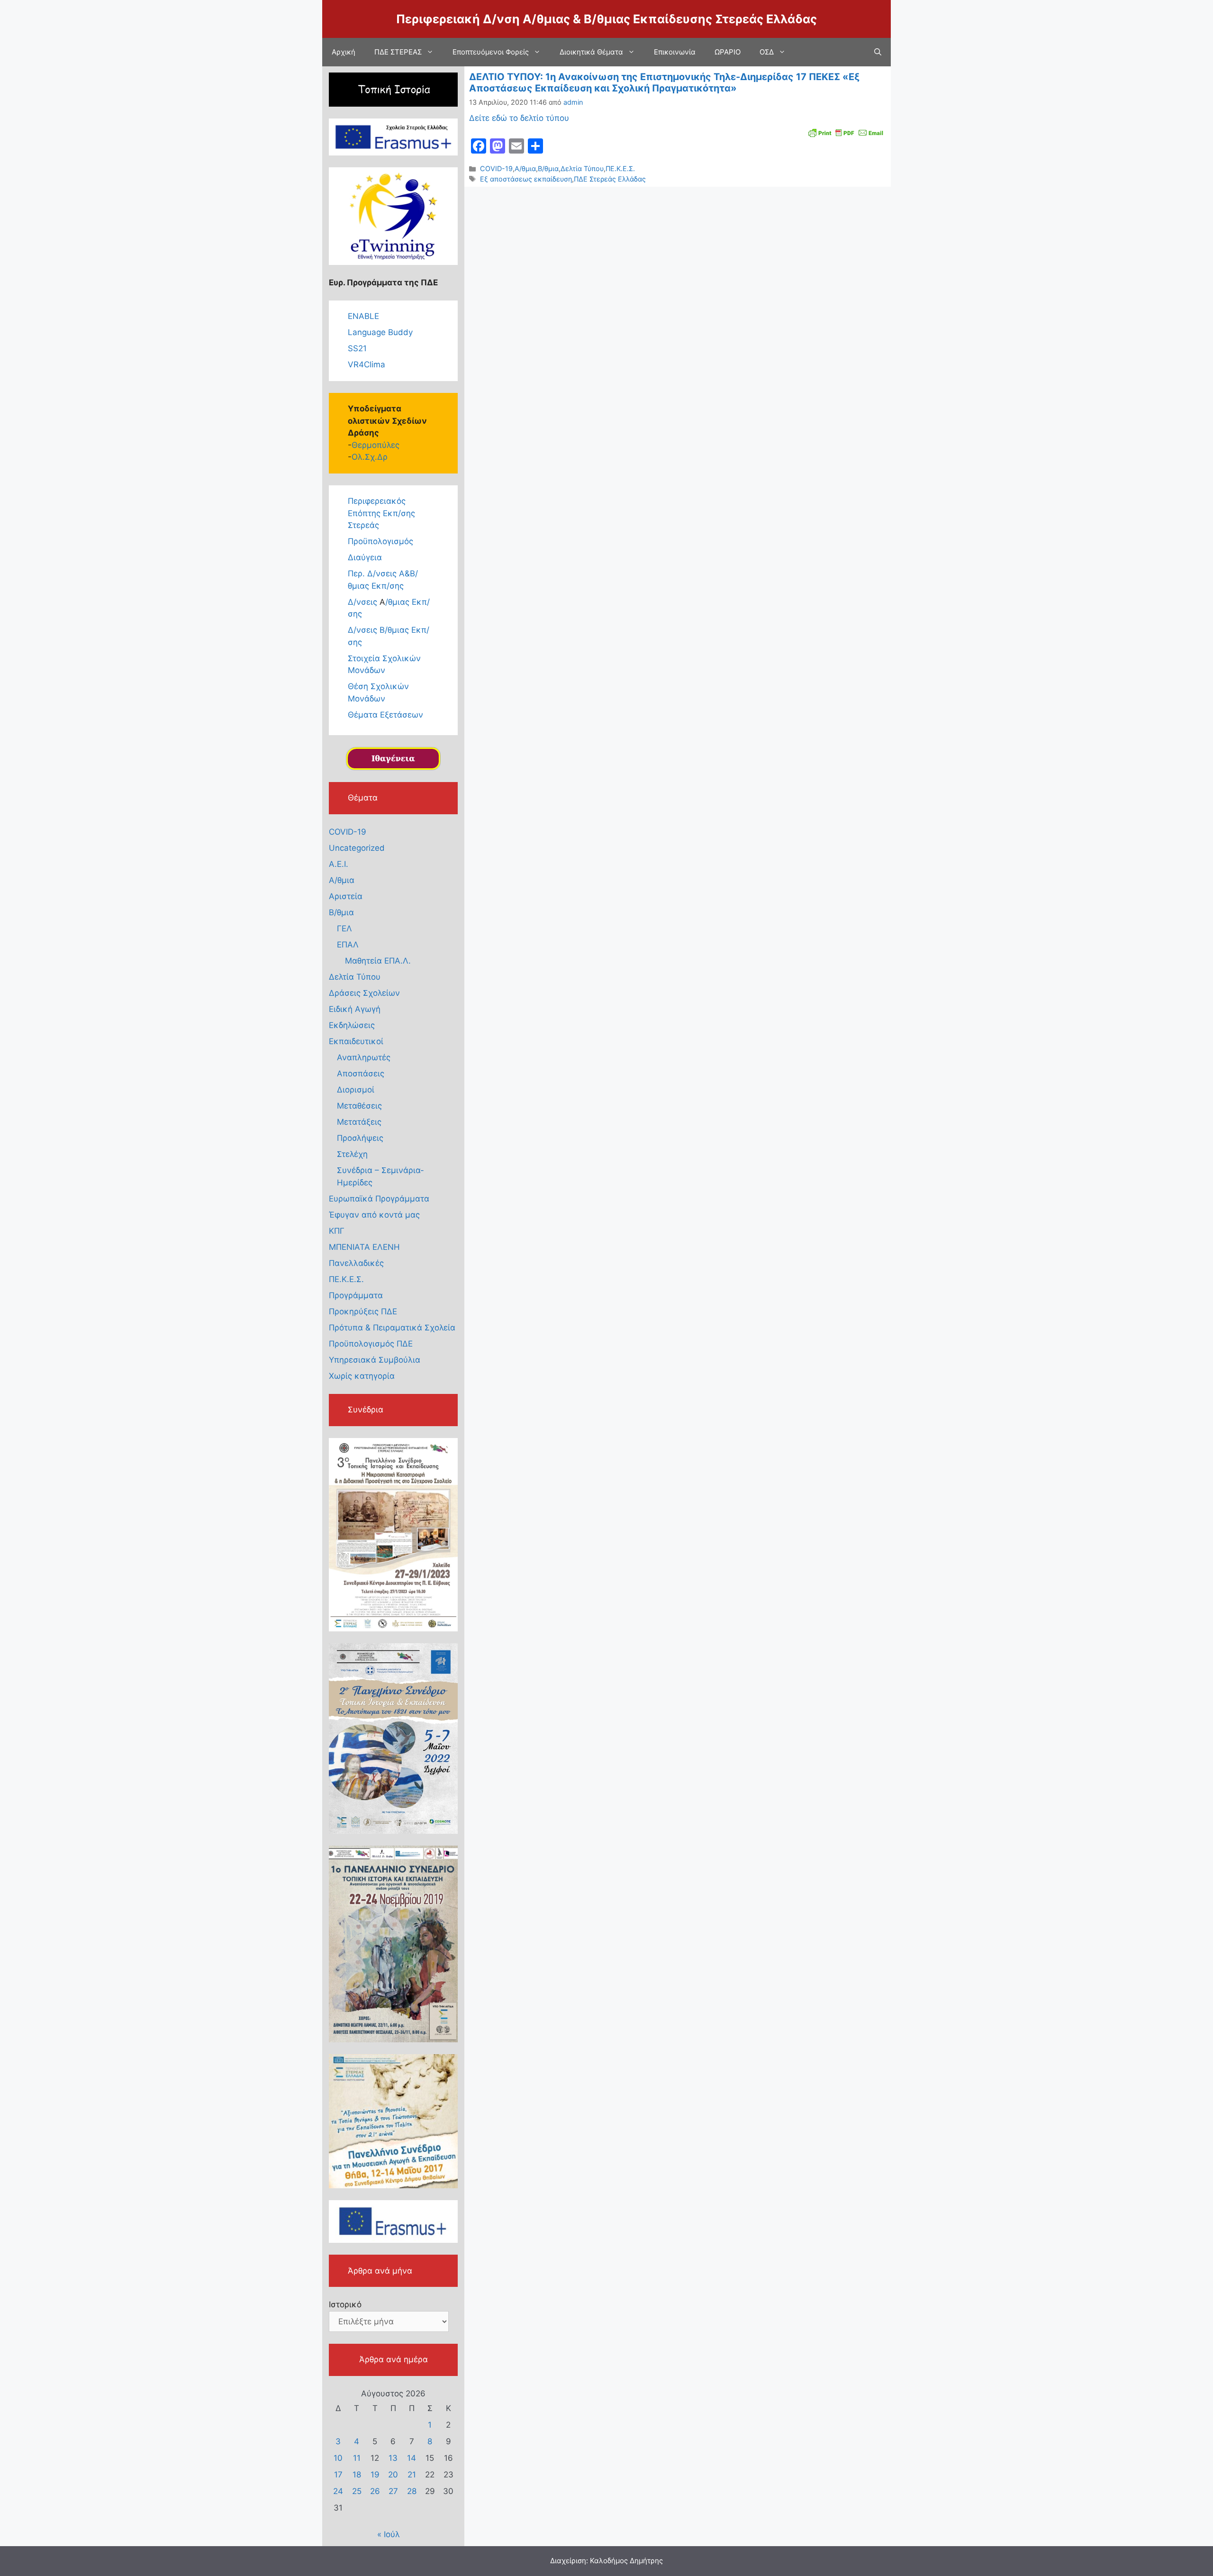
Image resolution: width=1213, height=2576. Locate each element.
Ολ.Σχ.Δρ (370, 457)
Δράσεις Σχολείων (364, 993)
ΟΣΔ (767, 52)
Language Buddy (380, 332)
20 (393, 2475)
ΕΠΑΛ (348, 945)
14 (412, 2458)
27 (393, 2491)
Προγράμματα (356, 1295)
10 (338, 2458)
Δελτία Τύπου (582, 168)
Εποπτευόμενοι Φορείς (491, 52)
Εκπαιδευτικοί (356, 1041)
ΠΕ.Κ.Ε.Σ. (620, 168)
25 (357, 2491)
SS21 (357, 348)
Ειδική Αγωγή (355, 1009)
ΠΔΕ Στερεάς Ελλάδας (610, 179)
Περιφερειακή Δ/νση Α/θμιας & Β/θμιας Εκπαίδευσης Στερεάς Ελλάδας (606, 19)
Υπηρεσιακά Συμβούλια (375, 1360)
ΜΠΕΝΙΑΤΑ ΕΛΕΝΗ (364, 1247)
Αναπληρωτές (364, 1057)
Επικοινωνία (675, 52)
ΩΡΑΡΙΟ (728, 52)
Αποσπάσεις (361, 1074)
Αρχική (344, 52)
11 (357, 2458)
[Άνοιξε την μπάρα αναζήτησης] (878, 52)
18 (357, 2475)
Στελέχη (352, 1154)
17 (338, 2475)
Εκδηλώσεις (352, 1025)
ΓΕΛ (344, 928)
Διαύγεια (365, 557)
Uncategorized (357, 848)
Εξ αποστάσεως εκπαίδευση (526, 179)
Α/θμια (525, 168)
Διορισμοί (356, 1090)
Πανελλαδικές (356, 1263)
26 (375, 2491)
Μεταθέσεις (359, 1106)
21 (412, 2475)
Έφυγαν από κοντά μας (374, 1215)
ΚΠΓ (337, 1231)
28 (412, 2491)
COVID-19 (496, 168)
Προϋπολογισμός (380, 541)
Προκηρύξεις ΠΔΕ (363, 1311)
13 (393, 2458)
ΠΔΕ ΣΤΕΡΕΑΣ (398, 52)
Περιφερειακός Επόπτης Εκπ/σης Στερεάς (381, 513)
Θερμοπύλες (376, 445)
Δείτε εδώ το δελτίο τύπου (519, 118)
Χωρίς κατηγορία (362, 1376)
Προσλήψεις (360, 1138)
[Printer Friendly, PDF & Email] (846, 132)
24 (338, 2491)
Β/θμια (548, 168)
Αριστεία (346, 896)
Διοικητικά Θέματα (591, 52)
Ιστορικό (345, 2304)
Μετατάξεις (359, 1122)
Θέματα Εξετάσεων (385, 715)
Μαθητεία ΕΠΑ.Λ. (378, 961)
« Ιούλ (389, 2534)
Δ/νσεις (364, 602)
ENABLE (363, 316)
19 (375, 2475)
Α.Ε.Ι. (339, 864)
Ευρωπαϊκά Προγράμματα (379, 1199)
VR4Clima (367, 364)
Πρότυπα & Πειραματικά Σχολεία (392, 1328)
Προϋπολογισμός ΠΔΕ (371, 1344)
